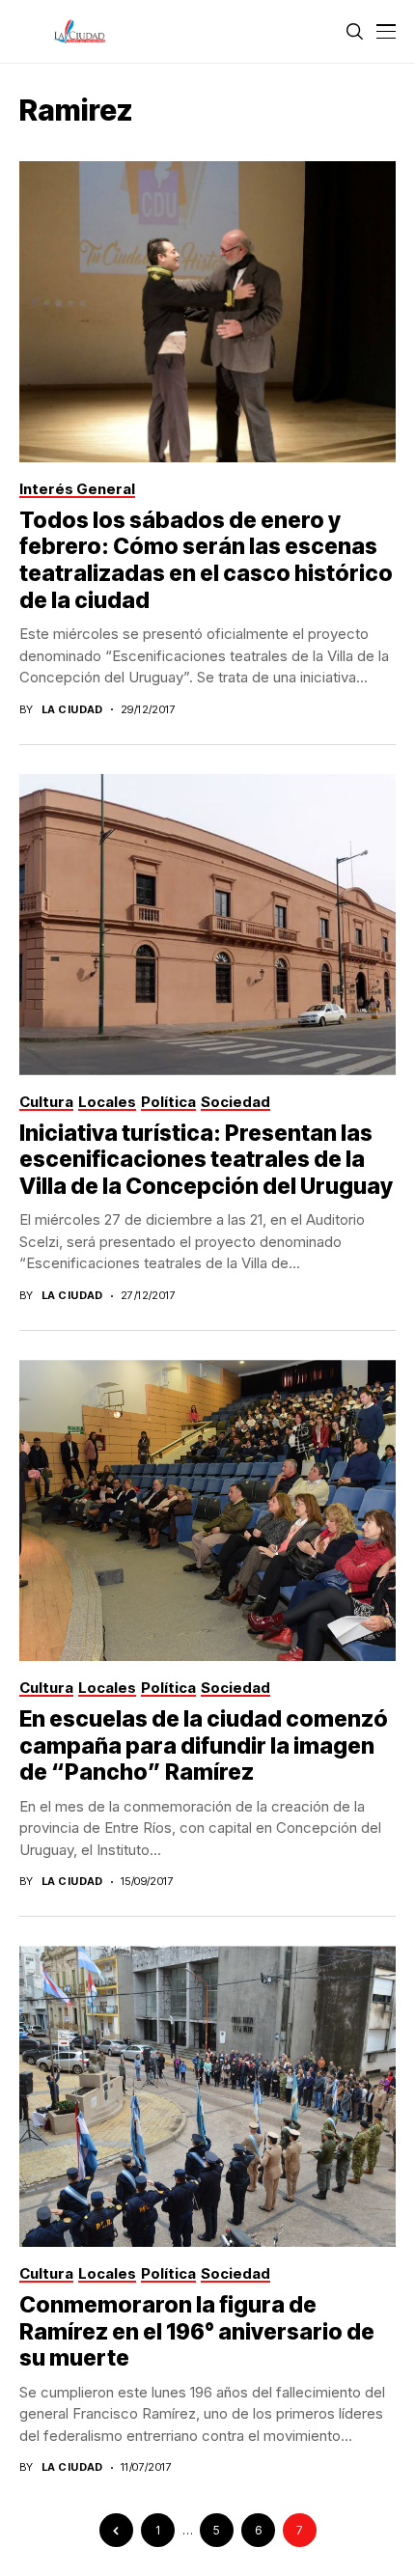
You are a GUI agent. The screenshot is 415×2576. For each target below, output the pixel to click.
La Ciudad (72, 710)
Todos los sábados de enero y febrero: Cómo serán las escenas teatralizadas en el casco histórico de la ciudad (206, 560)
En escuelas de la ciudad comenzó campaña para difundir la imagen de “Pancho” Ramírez (204, 1745)
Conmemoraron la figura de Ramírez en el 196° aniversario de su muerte (197, 2331)
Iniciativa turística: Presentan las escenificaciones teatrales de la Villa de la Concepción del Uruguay (206, 1160)
